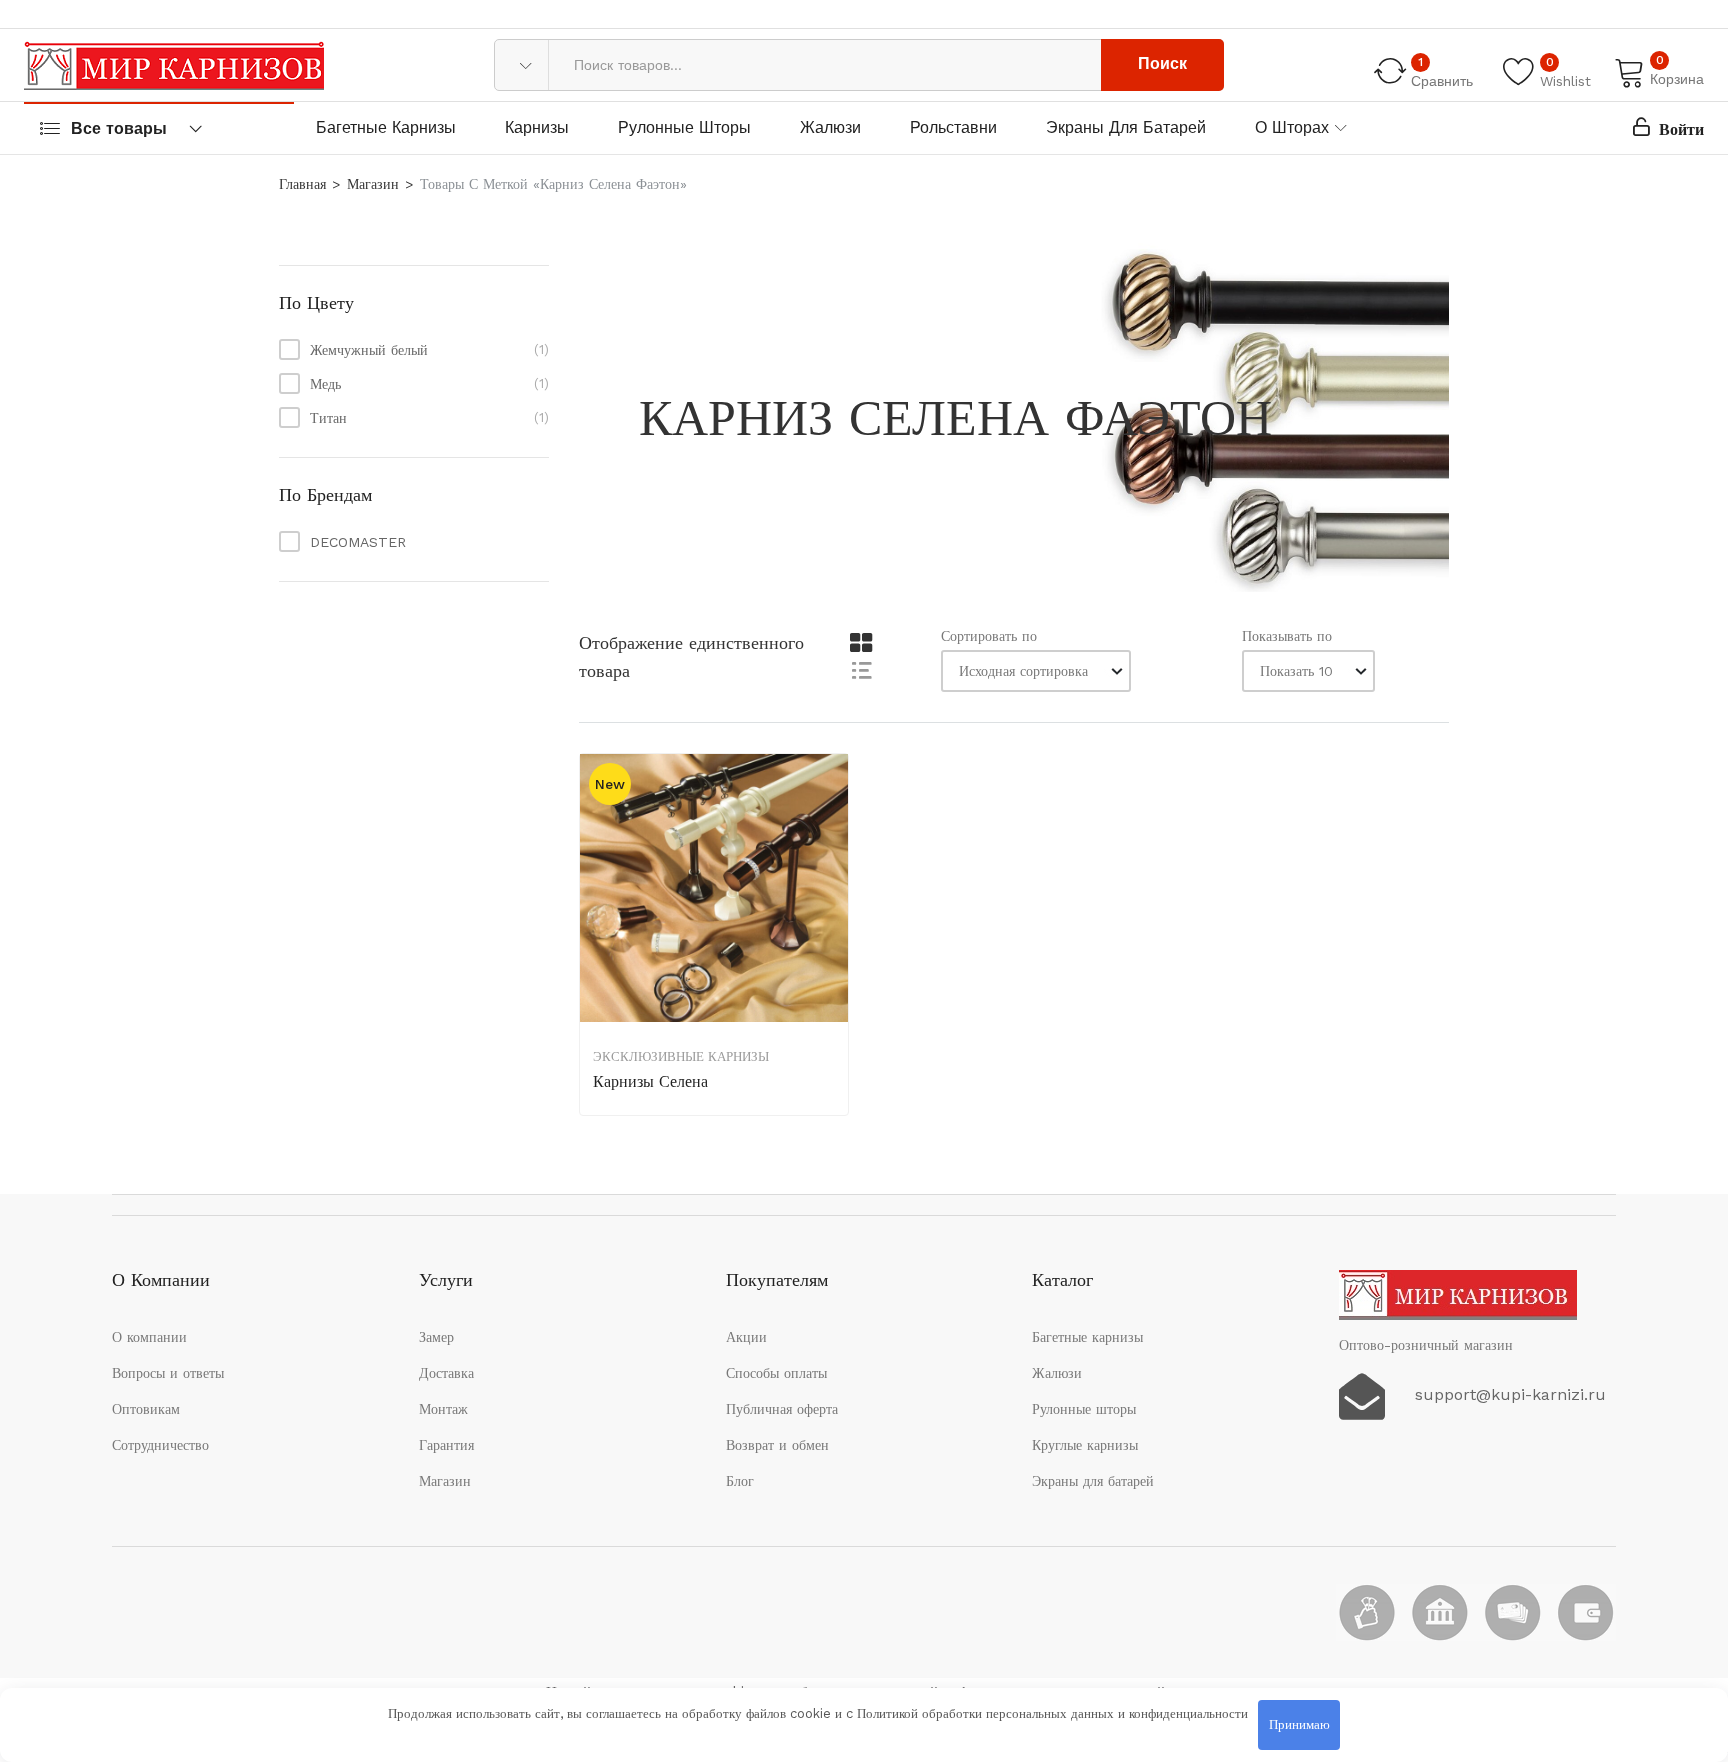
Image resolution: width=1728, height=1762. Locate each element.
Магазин (373, 184)
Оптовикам (146, 1409)
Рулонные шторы (684, 127)
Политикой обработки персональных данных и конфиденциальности (1052, 1713)
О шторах (1292, 127)
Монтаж (443, 1409)
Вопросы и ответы (168, 1373)
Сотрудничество (160, 1445)
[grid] (860, 643)
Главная (302, 184)
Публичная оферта (782, 1409)
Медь (325, 384)
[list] (860, 669)
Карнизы (537, 127)
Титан (328, 418)
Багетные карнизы (386, 127)
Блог (740, 1481)
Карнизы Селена (650, 1081)
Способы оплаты (776, 1373)
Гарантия (446, 1445)
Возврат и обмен (777, 1445)
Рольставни (953, 127)
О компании (149, 1337)
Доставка (446, 1373)
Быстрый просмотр (831, 882)
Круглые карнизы (1085, 1445)
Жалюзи (830, 127)
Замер (436, 1337)
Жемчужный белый (369, 350)
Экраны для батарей (1126, 127)
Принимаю (1299, 1724)
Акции (746, 1337)
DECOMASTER (358, 542)
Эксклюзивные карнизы (681, 1056)
